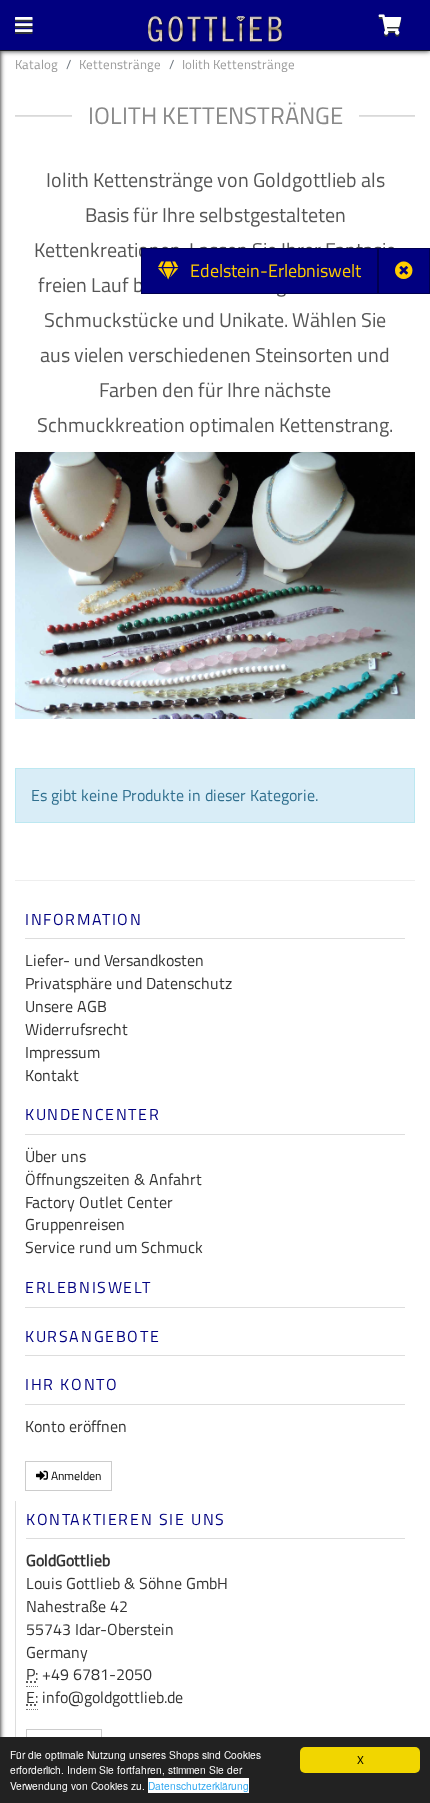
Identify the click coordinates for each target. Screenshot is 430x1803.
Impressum (62, 1052)
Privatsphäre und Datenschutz (128, 983)
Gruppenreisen (75, 1224)
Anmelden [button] (74, 1475)
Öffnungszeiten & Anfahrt (113, 1179)
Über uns (55, 1156)
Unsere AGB (66, 1006)
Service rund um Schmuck (114, 1247)
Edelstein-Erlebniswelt (269, 270)
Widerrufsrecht (76, 1029)
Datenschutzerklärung (198, 1785)
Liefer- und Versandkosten (114, 960)
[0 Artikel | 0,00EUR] (390, 25)
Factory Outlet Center (99, 1202)
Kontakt (52, 1075)
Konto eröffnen (76, 1426)
